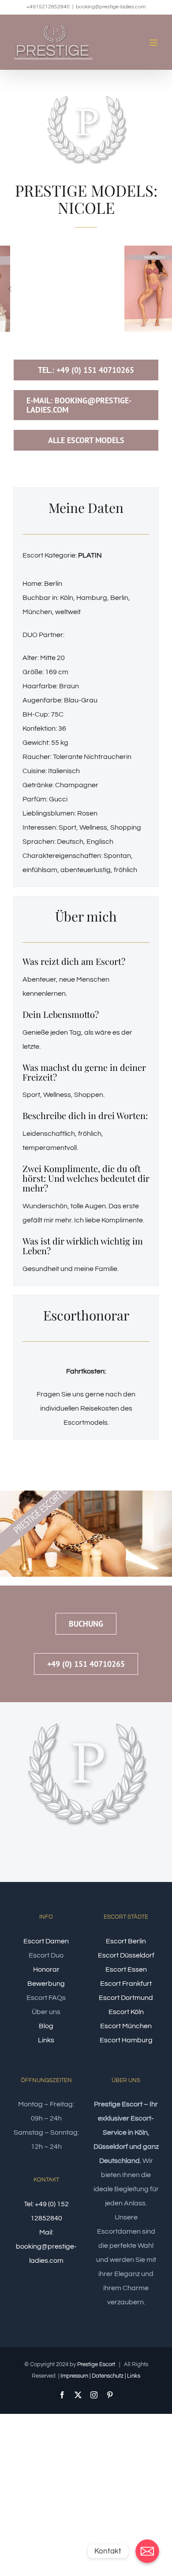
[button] (10, 289)
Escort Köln (126, 2012)
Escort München (126, 2026)
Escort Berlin (126, 1941)
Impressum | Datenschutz (92, 2376)
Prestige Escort (96, 2364)
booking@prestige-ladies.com (111, 7)
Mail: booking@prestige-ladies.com (46, 2246)
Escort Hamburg (126, 2040)
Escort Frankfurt (126, 1984)
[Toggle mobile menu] (154, 43)
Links (46, 2040)
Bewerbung (46, 1984)
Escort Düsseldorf (126, 1955)
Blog (46, 2026)
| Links (133, 2376)
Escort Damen (46, 1941)
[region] (86, 289)
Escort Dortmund (126, 1998)
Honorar (46, 1969)
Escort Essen (126, 1969)
